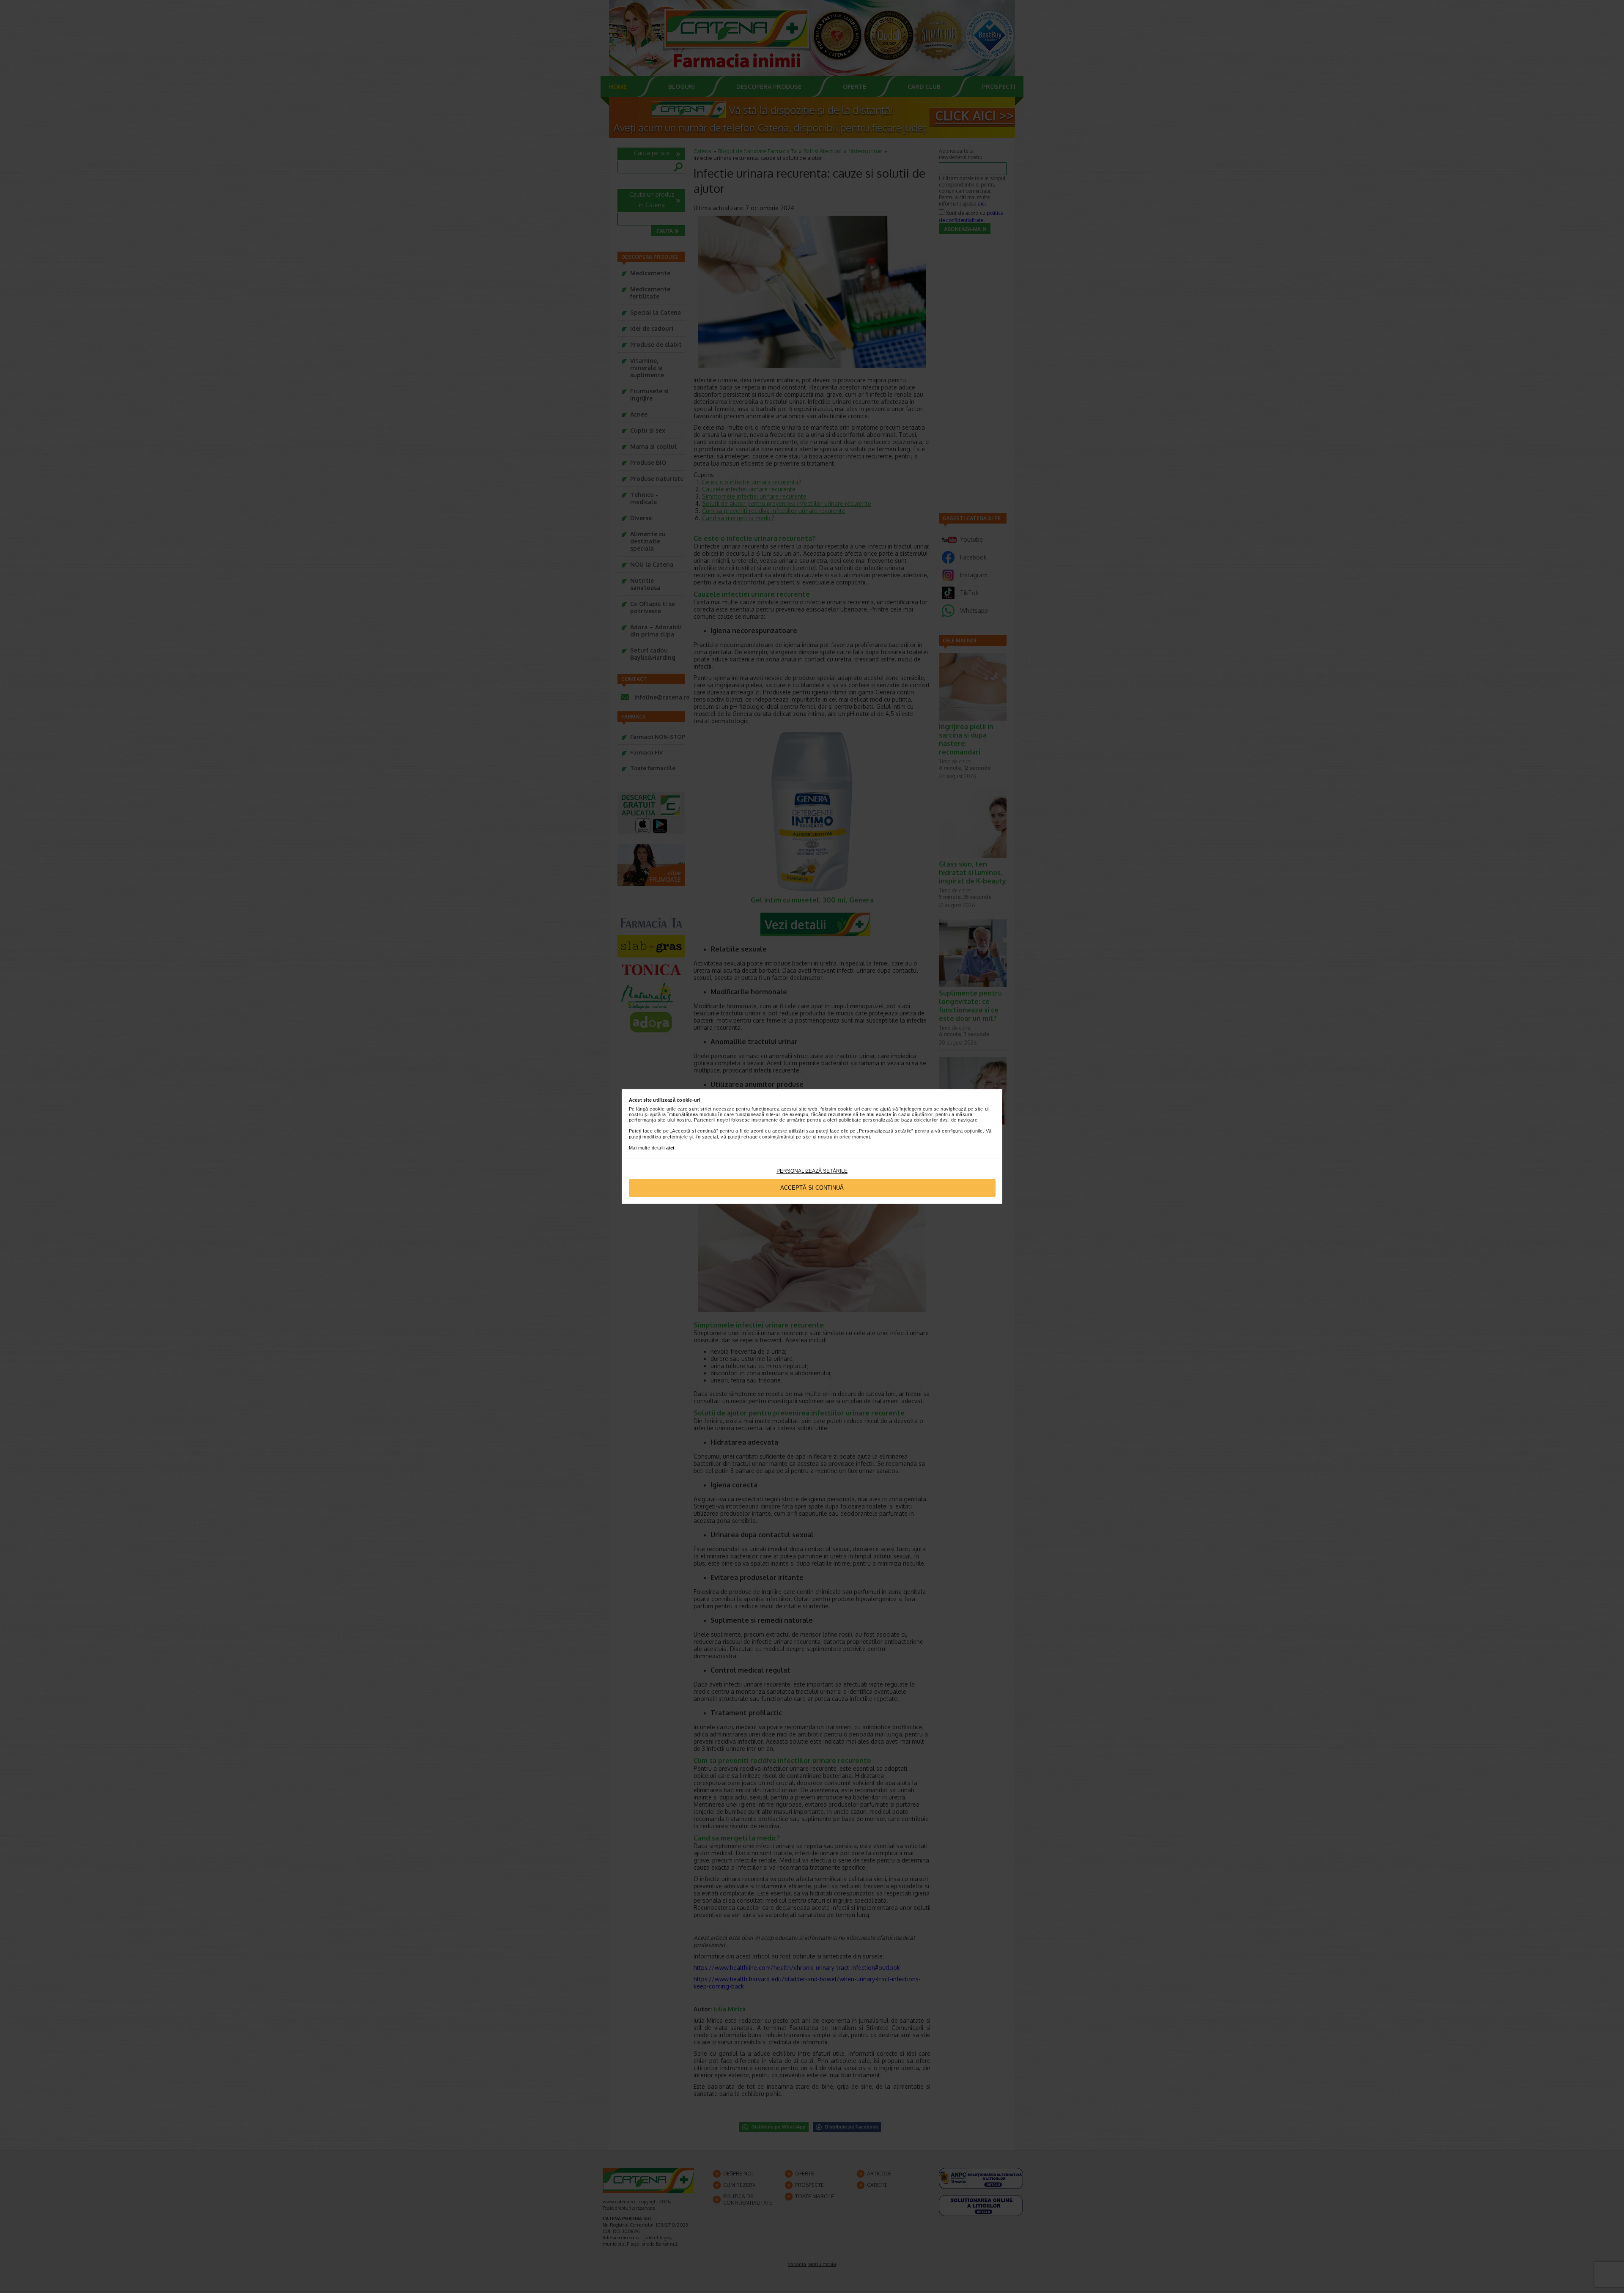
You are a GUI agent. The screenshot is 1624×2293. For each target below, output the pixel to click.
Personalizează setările (812, 1171)
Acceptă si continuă (812, 1188)
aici (670, 1148)
